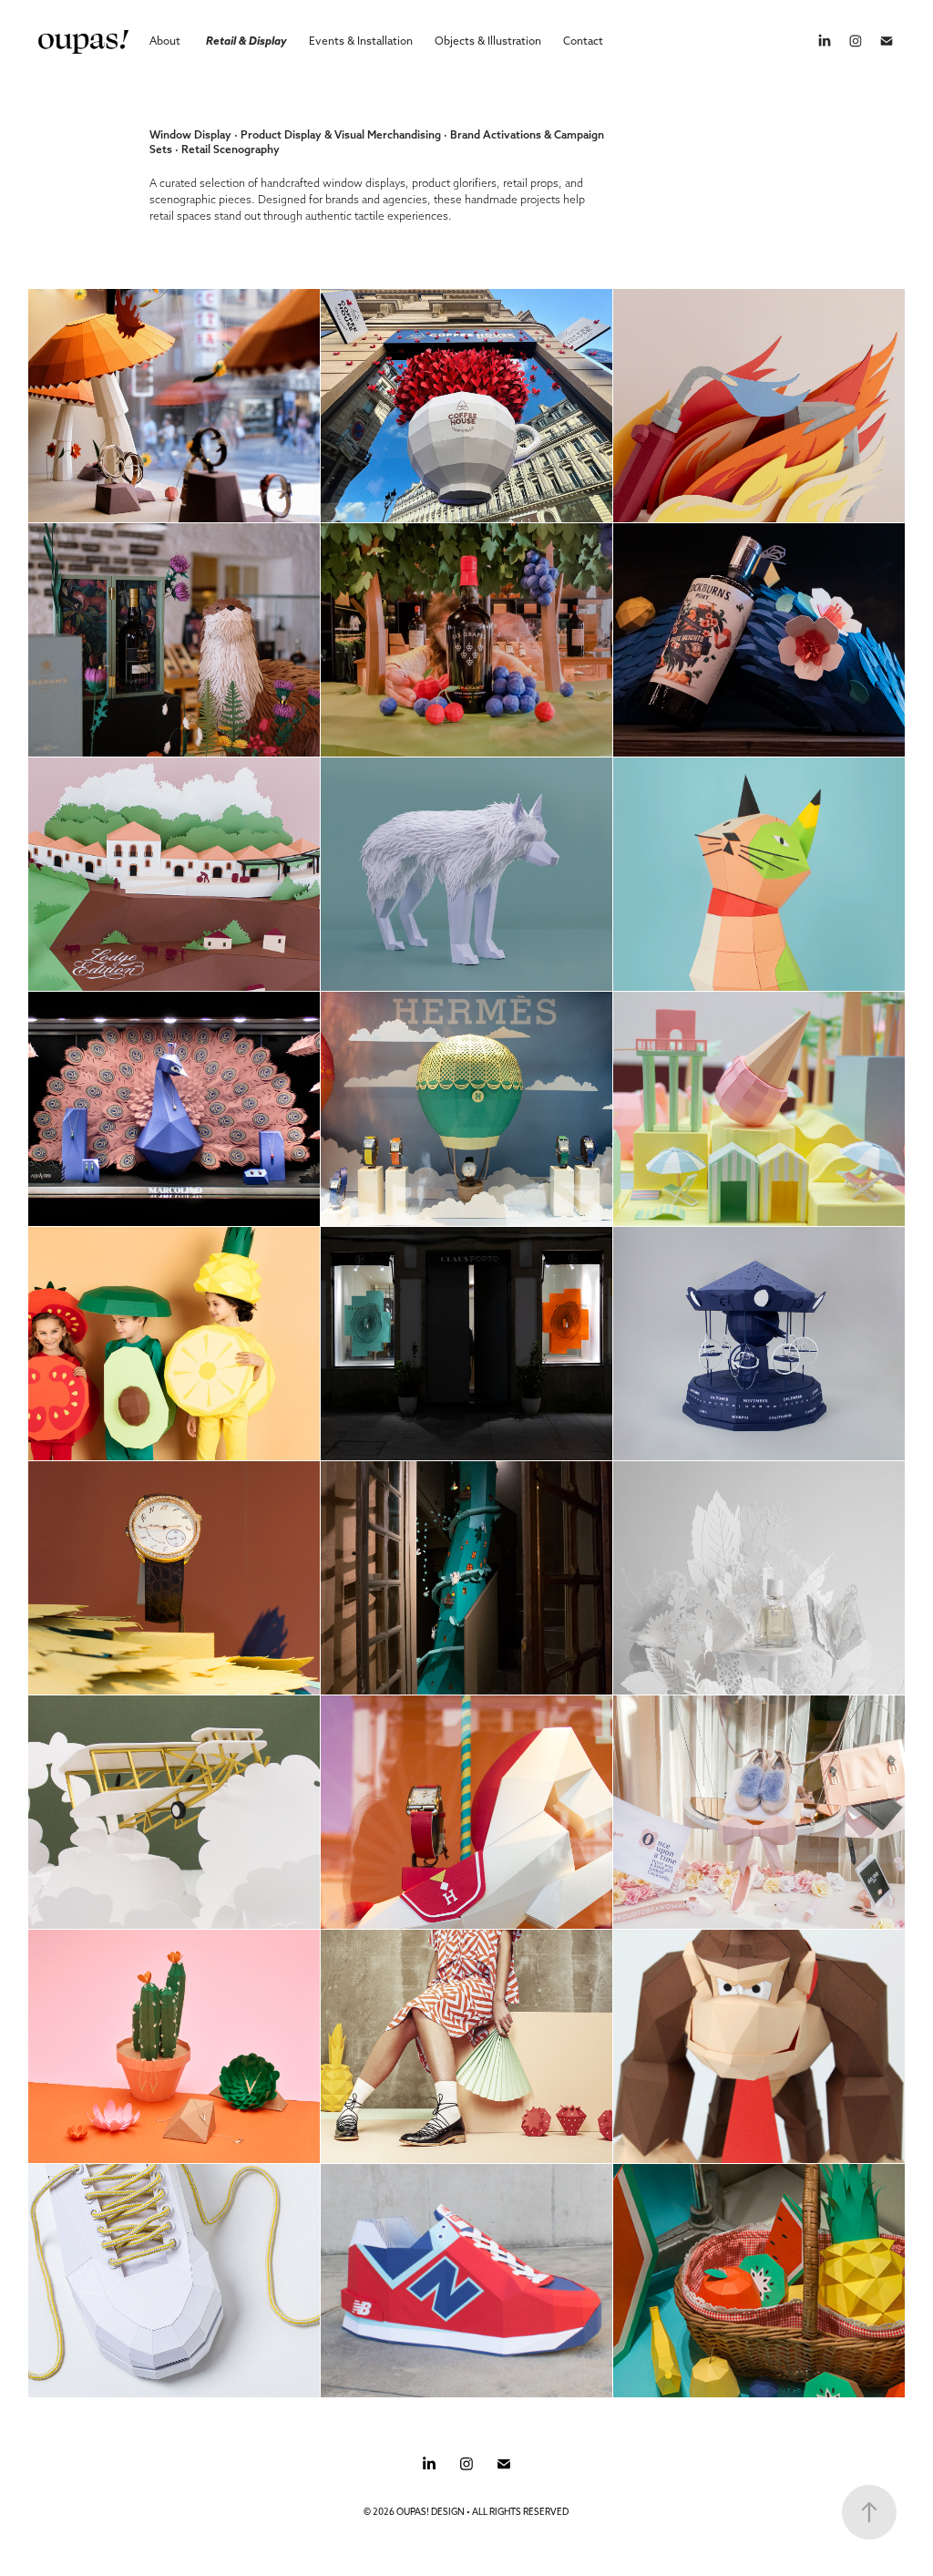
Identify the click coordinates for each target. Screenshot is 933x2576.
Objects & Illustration (488, 41)
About (165, 41)
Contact (583, 41)
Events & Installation (361, 41)
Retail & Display (246, 41)
